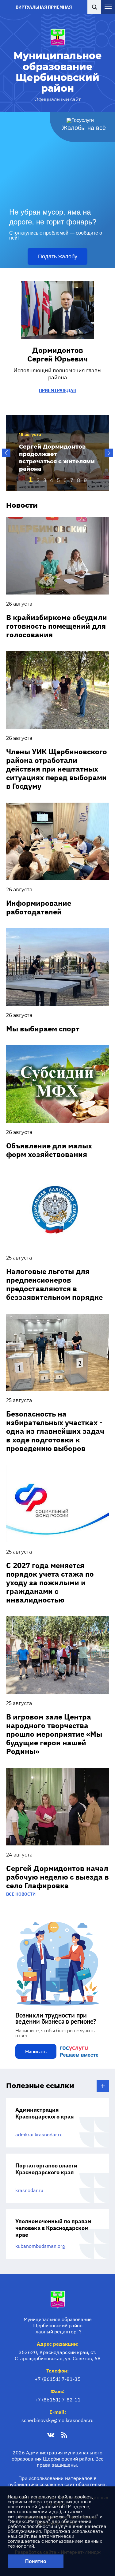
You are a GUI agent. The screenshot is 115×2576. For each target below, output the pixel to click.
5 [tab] (58, 480)
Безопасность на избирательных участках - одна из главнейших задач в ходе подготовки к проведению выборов (55, 1431)
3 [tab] (45, 480)
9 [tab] (85, 480)
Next (109, 453)
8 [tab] (79, 480)
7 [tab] (72, 480)
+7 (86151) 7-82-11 (58, 2400)
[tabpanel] (57, 453)
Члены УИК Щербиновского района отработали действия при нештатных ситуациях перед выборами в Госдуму (57, 769)
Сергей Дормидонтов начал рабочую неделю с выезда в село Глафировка (57, 1877)
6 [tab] (65, 480)
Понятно (36, 2561)
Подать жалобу (58, 256)
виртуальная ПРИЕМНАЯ (44, 7)
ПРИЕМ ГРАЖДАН (58, 390)
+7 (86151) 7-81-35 (58, 2379)
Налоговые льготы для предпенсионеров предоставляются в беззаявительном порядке (54, 1284)
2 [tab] (38, 480)
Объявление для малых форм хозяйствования (49, 1150)
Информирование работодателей (39, 907)
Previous (6, 453)
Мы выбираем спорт (43, 1029)
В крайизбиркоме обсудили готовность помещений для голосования (57, 626)
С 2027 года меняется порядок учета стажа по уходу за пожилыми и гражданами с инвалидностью (50, 1582)
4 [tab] (52, 480)
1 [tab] (31, 479)
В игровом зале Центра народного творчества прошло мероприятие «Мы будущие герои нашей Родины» (54, 1734)
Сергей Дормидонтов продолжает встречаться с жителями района (57, 458)
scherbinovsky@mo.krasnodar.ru (57, 2420)
